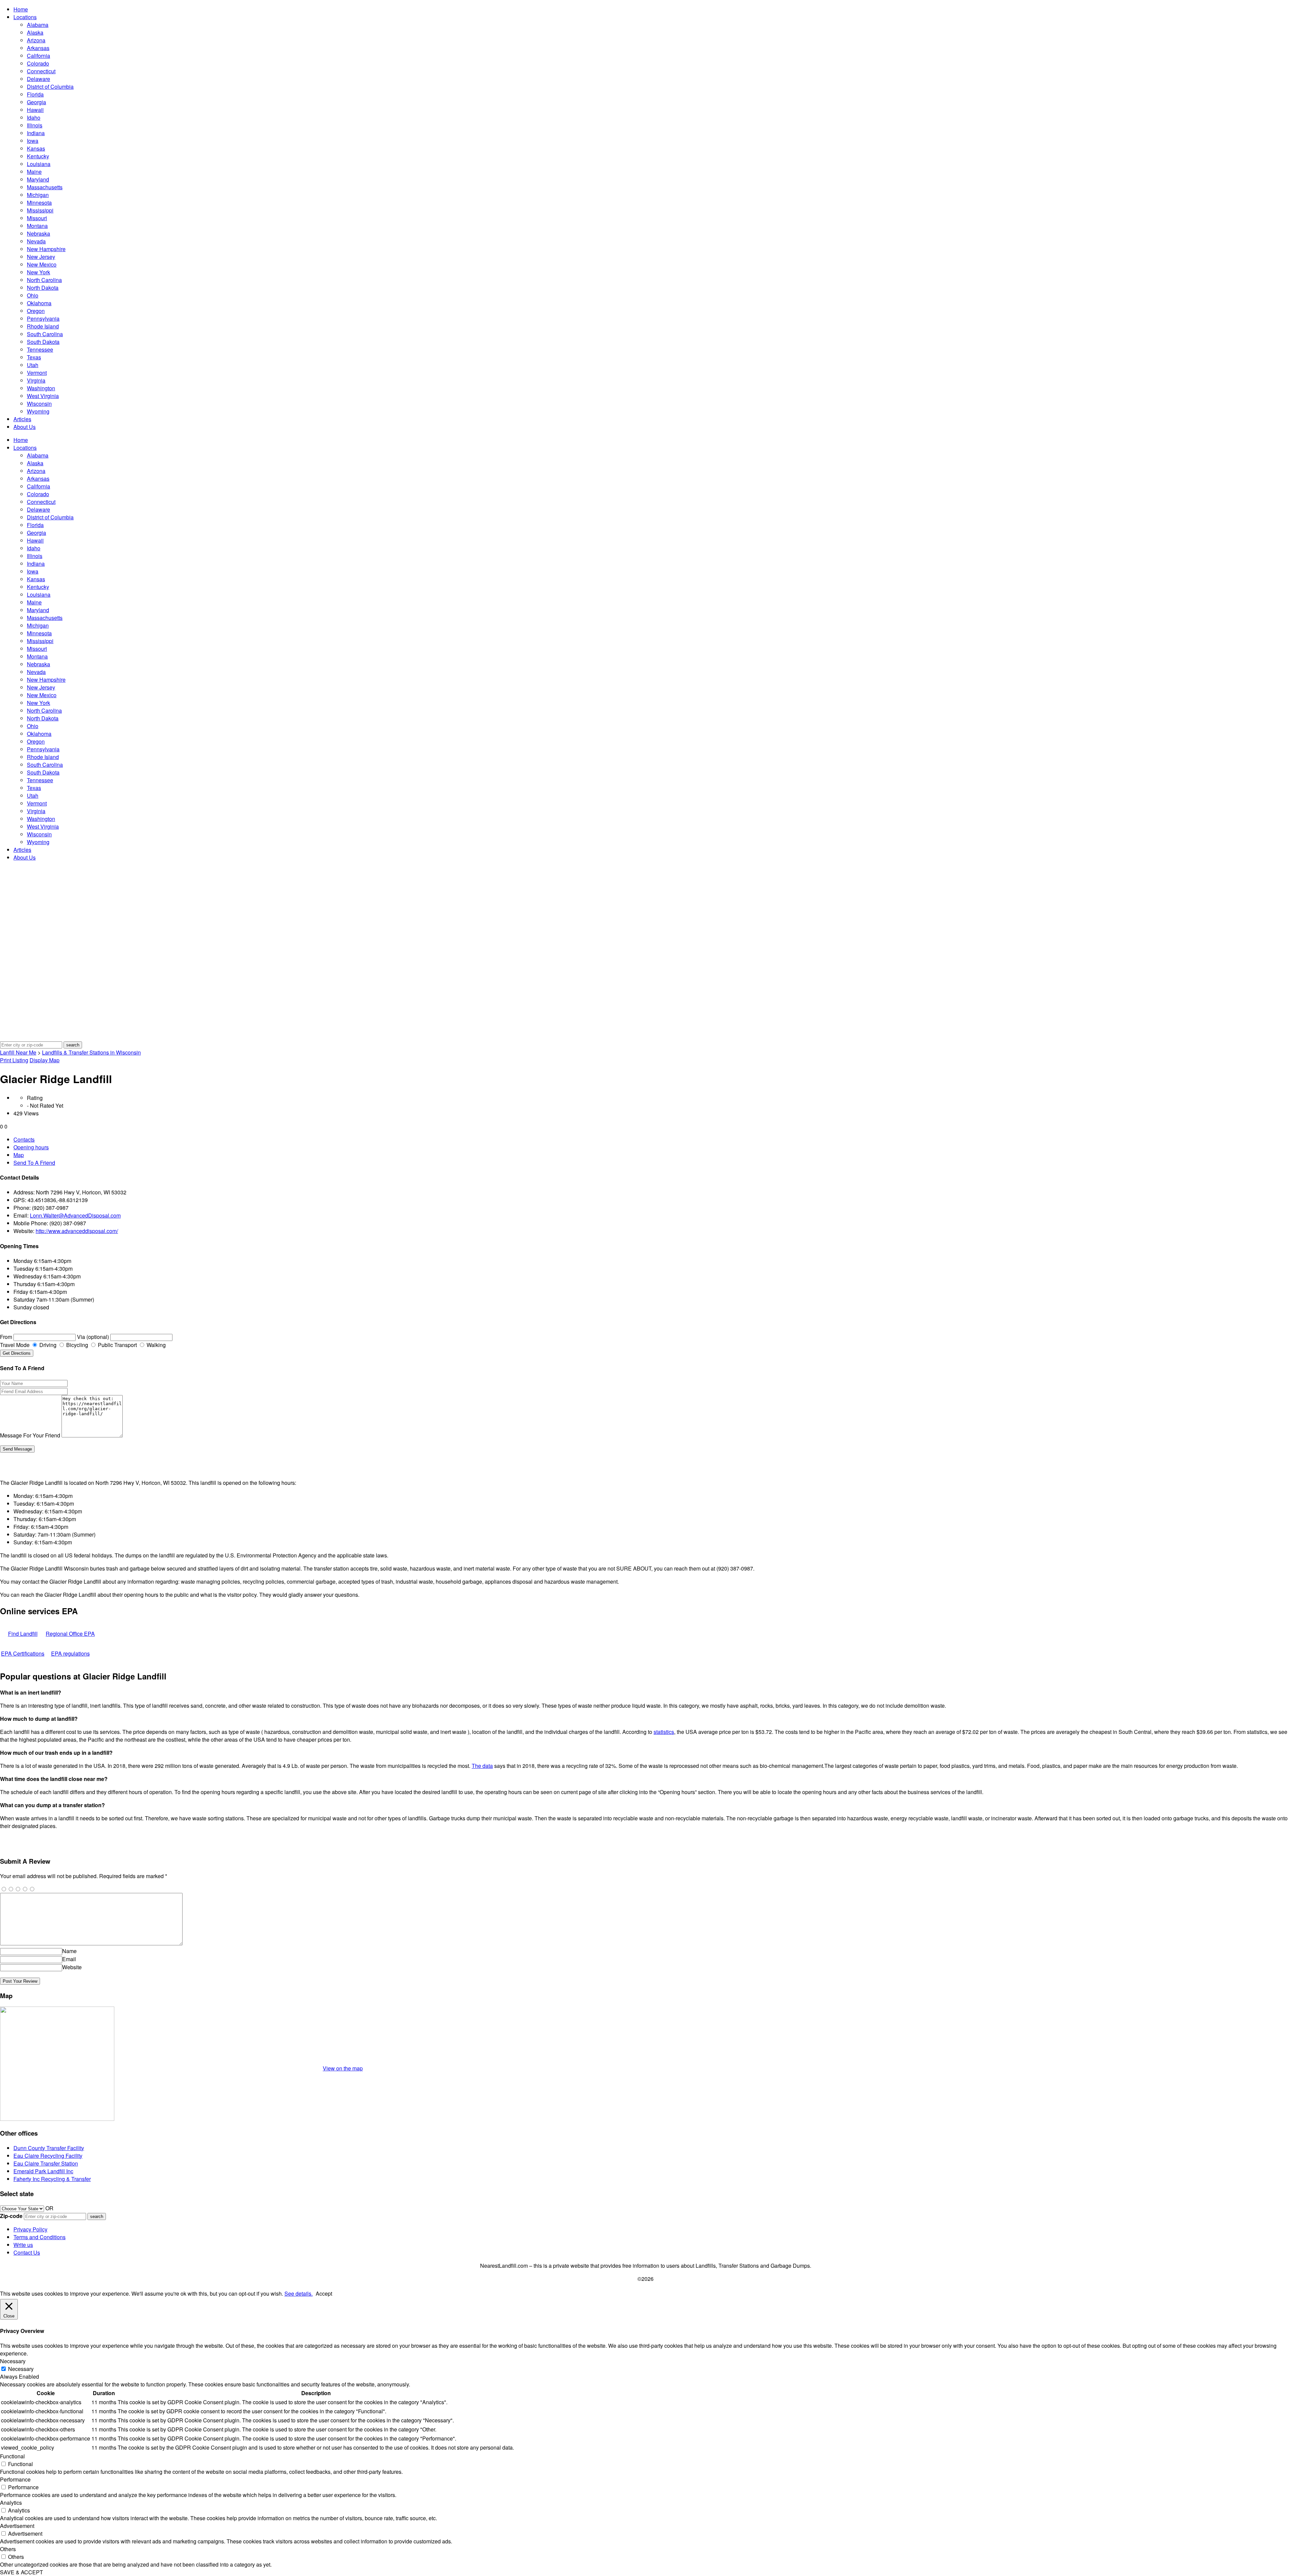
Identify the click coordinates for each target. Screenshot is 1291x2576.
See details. (299, 2293)
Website (72, 1967)
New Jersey (41, 257)
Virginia (36, 380)
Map (19, 1155)
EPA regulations (70, 1653)
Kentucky (38, 156)
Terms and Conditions (40, 2237)
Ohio (33, 295)
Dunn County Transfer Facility (49, 2148)
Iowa (33, 141)
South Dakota (43, 342)
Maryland (38, 179)
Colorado (38, 63)
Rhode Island (43, 326)
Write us (23, 2245)
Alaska (35, 32)
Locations (25, 17)
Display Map (45, 1060)
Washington (41, 388)
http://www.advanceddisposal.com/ (77, 1231)
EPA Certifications (23, 1653)
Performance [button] (15, 2479)
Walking (155, 1345)
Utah (33, 365)
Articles (22, 419)
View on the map (343, 2068)
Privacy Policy (30, 2229)
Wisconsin (39, 404)
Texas (34, 357)
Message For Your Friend (30, 1435)
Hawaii (35, 110)
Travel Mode (15, 1345)
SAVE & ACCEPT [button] (22, 2572)
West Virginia (43, 396)
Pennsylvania (43, 319)
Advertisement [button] (17, 2526)
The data (482, 1766)
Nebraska (38, 233)
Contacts (24, 1139)
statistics (664, 1732)
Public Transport (117, 1345)
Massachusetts (45, 187)
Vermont (37, 373)
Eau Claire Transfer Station (46, 2163)
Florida (35, 94)
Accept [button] (324, 2293)
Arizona (36, 40)
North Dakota (43, 288)
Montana (37, 226)
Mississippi (40, 210)
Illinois (35, 125)
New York (38, 272)
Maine (34, 172)
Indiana (36, 133)
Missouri (37, 218)
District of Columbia (50, 87)
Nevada (36, 241)
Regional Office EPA (70, 1634)
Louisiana (39, 164)
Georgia (36, 102)
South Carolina (45, 334)
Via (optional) (93, 1337)
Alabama (38, 25)
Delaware (38, 79)
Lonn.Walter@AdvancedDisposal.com (75, 1215)
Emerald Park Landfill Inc (43, 2171)
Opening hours (31, 1147)
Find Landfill (23, 1634)
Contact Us (27, 2252)
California (38, 56)
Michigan (38, 195)
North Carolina (44, 280)
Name (69, 1951)
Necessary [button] (13, 2361)
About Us (25, 427)
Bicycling (76, 1345)
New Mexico (42, 264)
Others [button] (8, 2549)
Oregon (36, 311)
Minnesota (39, 203)
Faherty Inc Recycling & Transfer (52, 2179)
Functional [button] (12, 2456)
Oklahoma (39, 303)
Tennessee (40, 349)
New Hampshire (46, 249)
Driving (47, 1345)
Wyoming (38, 411)
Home (21, 9)
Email (69, 1959)
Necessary (21, 2369)
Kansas (36, 148)
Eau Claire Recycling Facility (48, 2156)
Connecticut (41, 71)
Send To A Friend (34, 1163)
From (6, 1337)
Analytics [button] (11, 2503)
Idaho (34, 117)
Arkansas (38, 48)
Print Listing (14, 1060)
